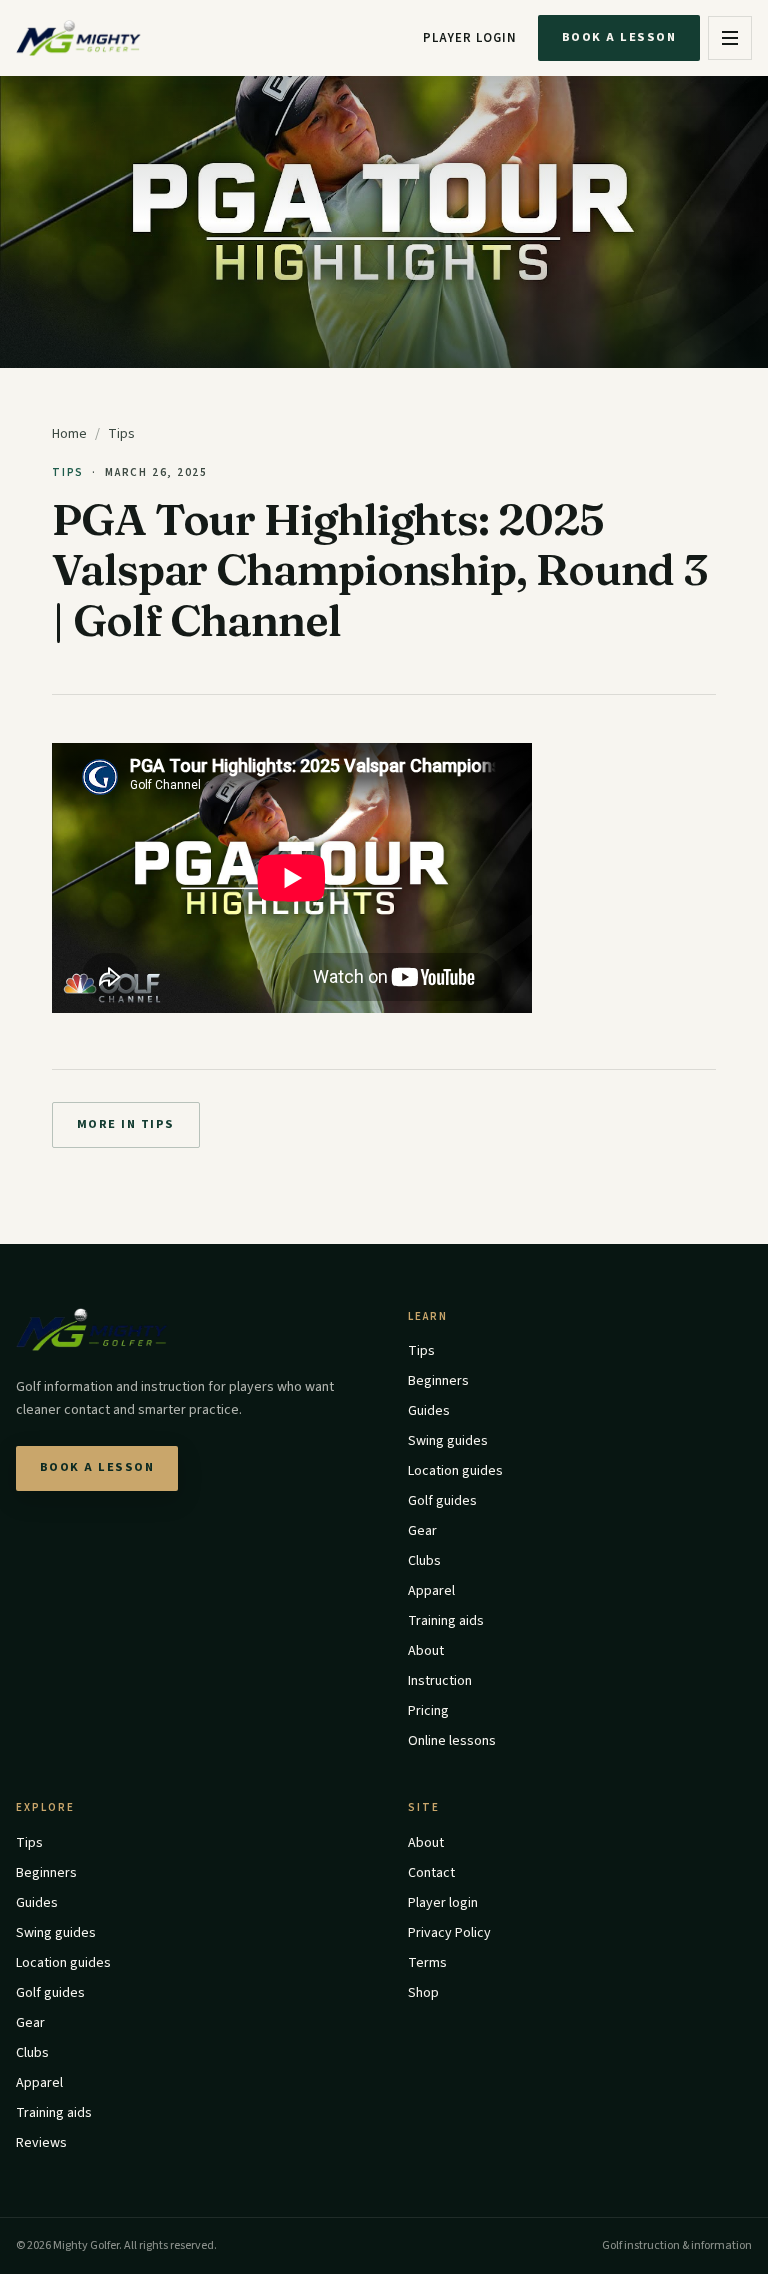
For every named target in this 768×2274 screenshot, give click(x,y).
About (426, 1651)
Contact (431, 1873)
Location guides (455, 1471)
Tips (121, 434)
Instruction (440, 1681)
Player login (470, 38)
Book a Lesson (619, 37)
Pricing (428, 1711)
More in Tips (126, 1124)
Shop (423, 1993)
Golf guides (442, 1501)
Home (69, 434)
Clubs (424, 1561)
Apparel (431, 1591)
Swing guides (448, 1441)
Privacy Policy (449, 1933)
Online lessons (452, 1741)
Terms (427, 1963)
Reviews (41, 2143)
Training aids (446, 1621)
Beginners (438, 1381)
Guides (429, 1411)
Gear (422, 1531)
